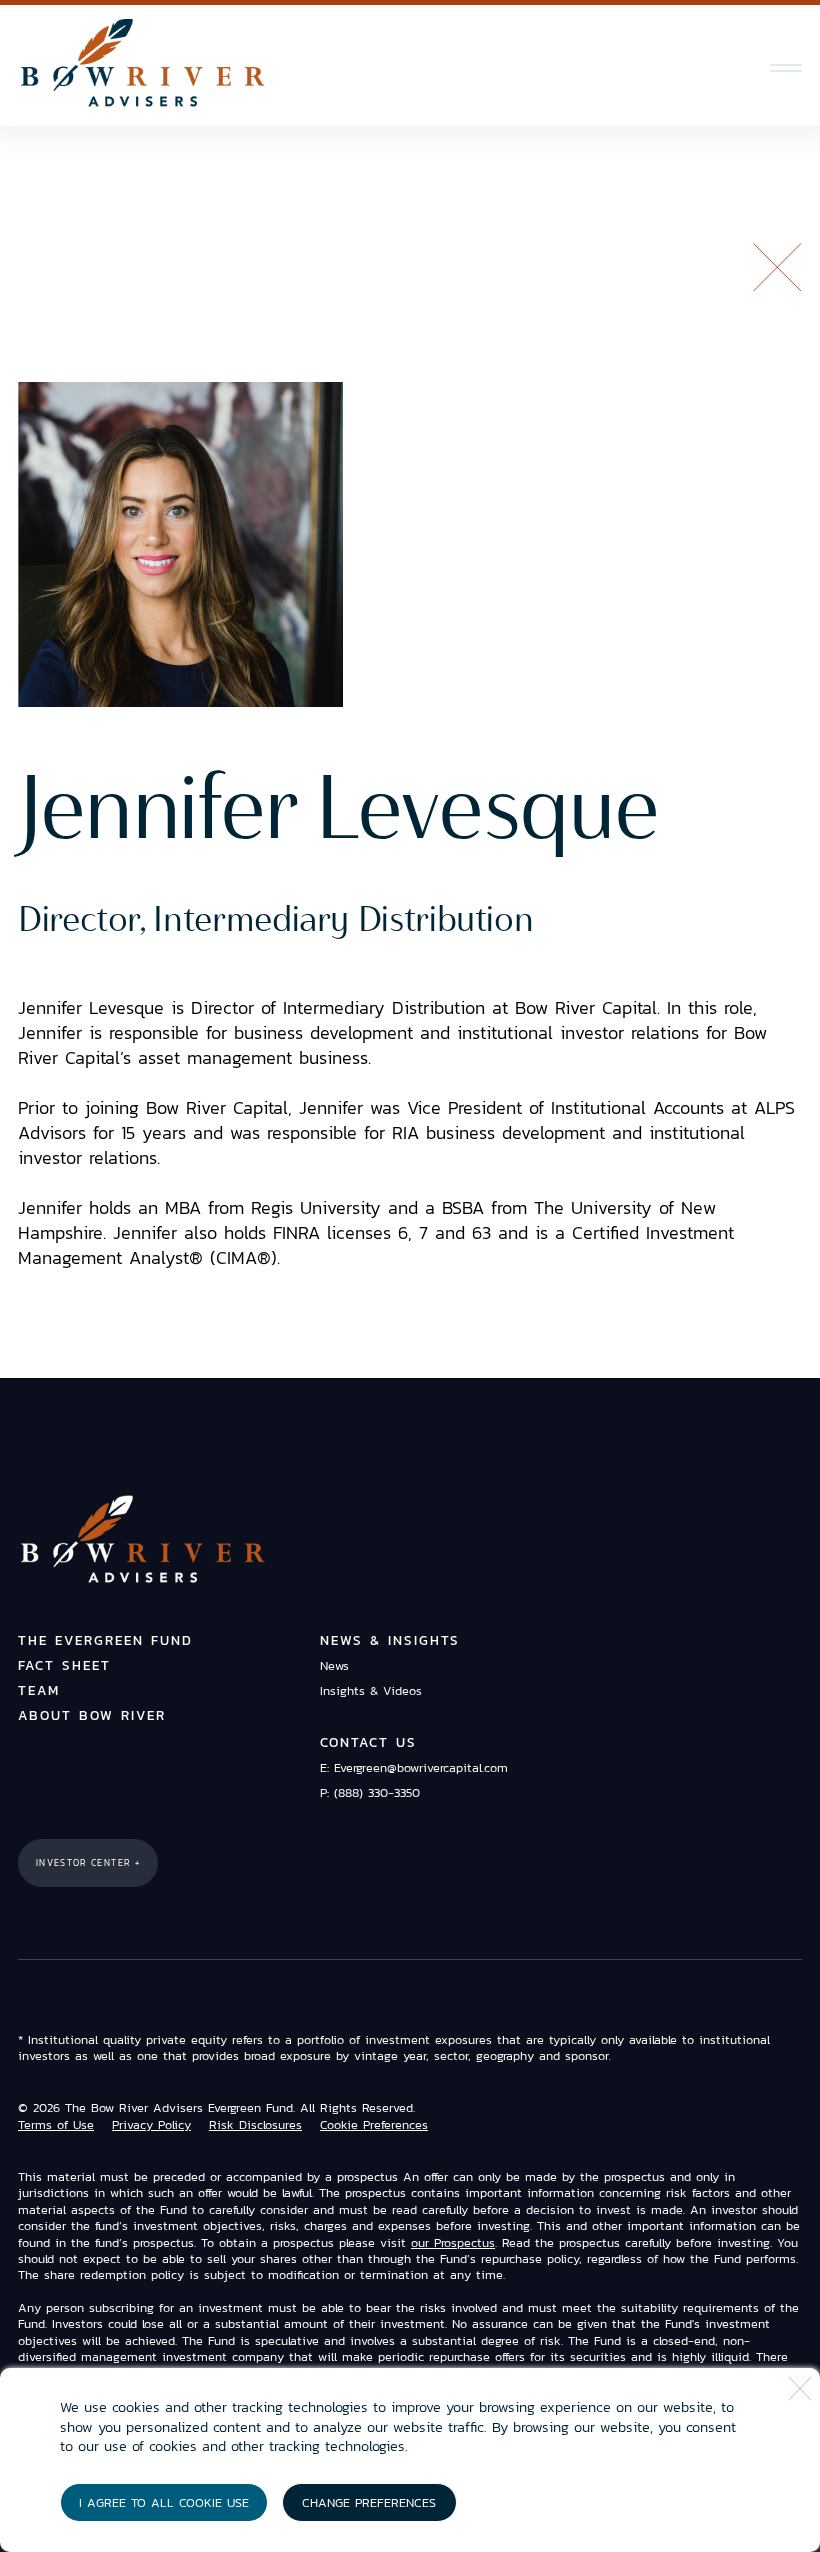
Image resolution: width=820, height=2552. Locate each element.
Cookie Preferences (374, 2125)
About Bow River (92, 1715)
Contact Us (368, 1742)
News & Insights (390, 1640)
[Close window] (800, 2388)
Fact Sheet (64, 1665)
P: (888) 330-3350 (370, 1792)
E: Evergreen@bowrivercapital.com (414, 1767)
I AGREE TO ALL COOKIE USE (164, 2502)
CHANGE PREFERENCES (369, 2502)
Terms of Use (56, 2125)
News (334, 1665)
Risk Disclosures (255, 2125)
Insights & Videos (371, 1690)
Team (39, 1690)
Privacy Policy (151, 2125)
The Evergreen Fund (105, 1640)
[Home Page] (143, 63)
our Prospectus (453, 2242)
